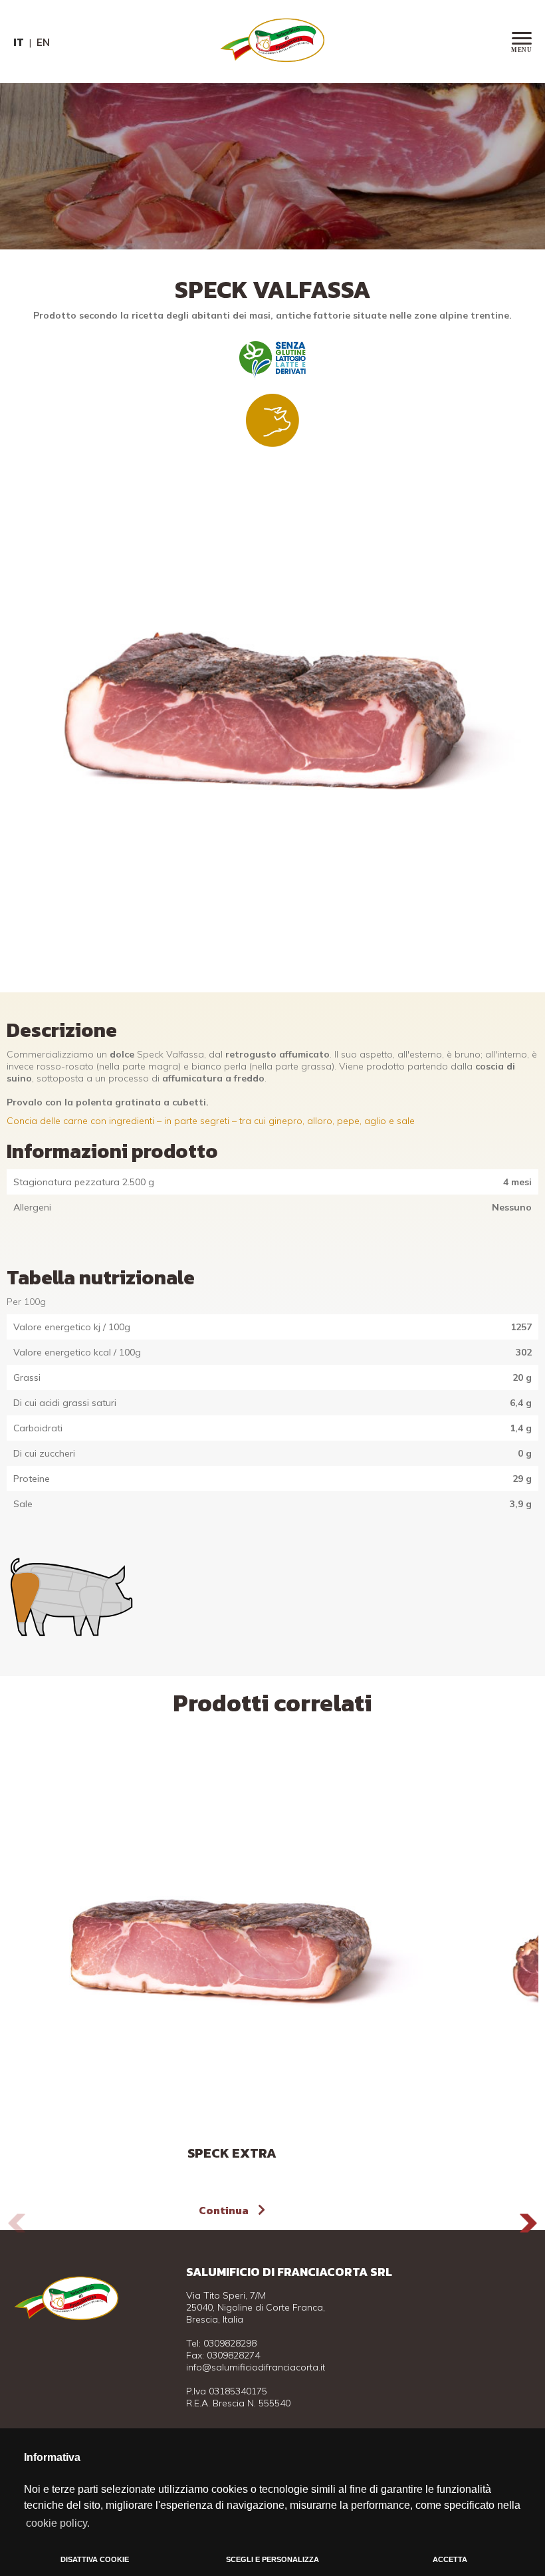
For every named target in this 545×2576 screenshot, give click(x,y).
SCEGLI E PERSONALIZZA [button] (272, 2559)
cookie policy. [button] (58, 2523)
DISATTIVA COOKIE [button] (95, 2559)
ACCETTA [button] (450, 2559)
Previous (17, 2223)
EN (43, 42)
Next (528, 2223)
